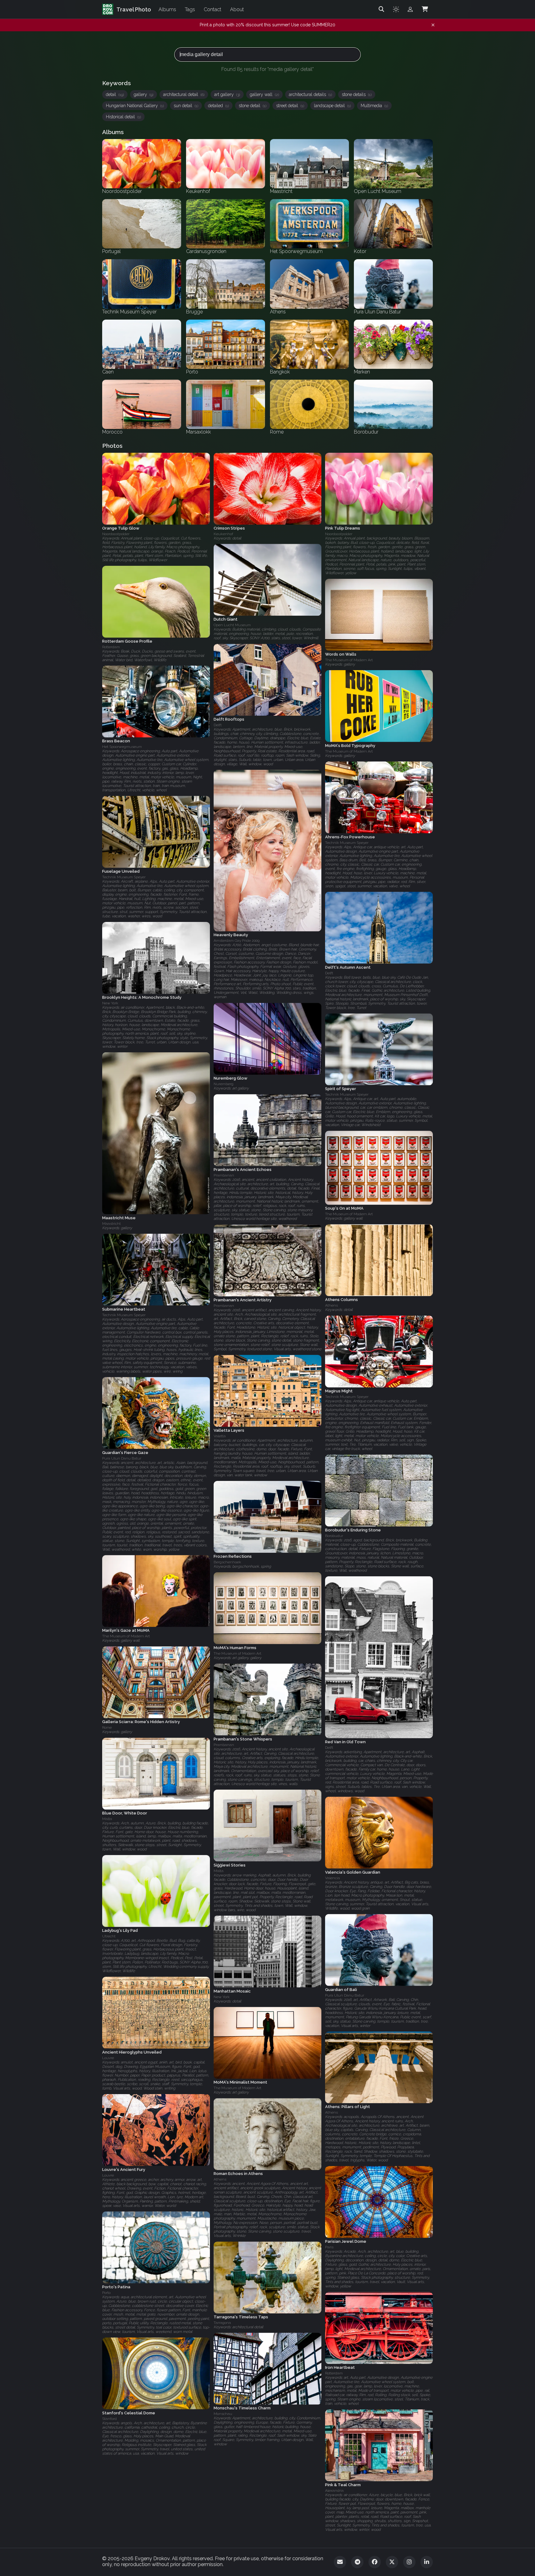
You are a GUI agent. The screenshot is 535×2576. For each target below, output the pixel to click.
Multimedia (374, 106)
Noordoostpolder (116, 534)
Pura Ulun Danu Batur (122, 1458)
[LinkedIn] (427, 2562)
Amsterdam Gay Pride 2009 (237, 941)
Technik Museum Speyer (347, 843)
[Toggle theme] (396, 9)
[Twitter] (392, 2562)
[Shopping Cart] (425, 9)
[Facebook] (375, 2562)
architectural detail (184, 94)
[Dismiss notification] (433, 25)
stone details (357, 94)
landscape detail (332, 106)
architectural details (310, 94)
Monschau (223, 2414)
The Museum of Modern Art (349, 660)
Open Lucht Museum (232, 625)
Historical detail (123, 117)
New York (110, 1003)
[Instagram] (409, 2562)
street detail (290, 106)
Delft (218, 725)
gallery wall (264, 94)
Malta (107, 1819)
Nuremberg (224, 1084)
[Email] (340, 2562)
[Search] (381, 9)
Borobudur (334, 1536)
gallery (144, 94)
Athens (331, 1306)
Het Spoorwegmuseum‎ (122, 747)
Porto (106, 2293)
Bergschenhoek (227, 1562)
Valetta (220, 1436)
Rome (107, 1728)
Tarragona (222, 2323)
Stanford (109, 2419)
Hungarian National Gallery (135, 106)
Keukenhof (223, 534)
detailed (218, 106)
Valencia (333, 1878)
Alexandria (334, 2491)
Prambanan (224, 1176)
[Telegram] (357, 2562)
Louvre (108, 2058)
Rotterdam (111, 647)
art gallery (227, 94)
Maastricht (111, 1224)
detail (115, 94)
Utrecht (109, 1936)
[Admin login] (410, 9)
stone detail (252, 106)
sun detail (186, 106)
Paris (329, 2247)
